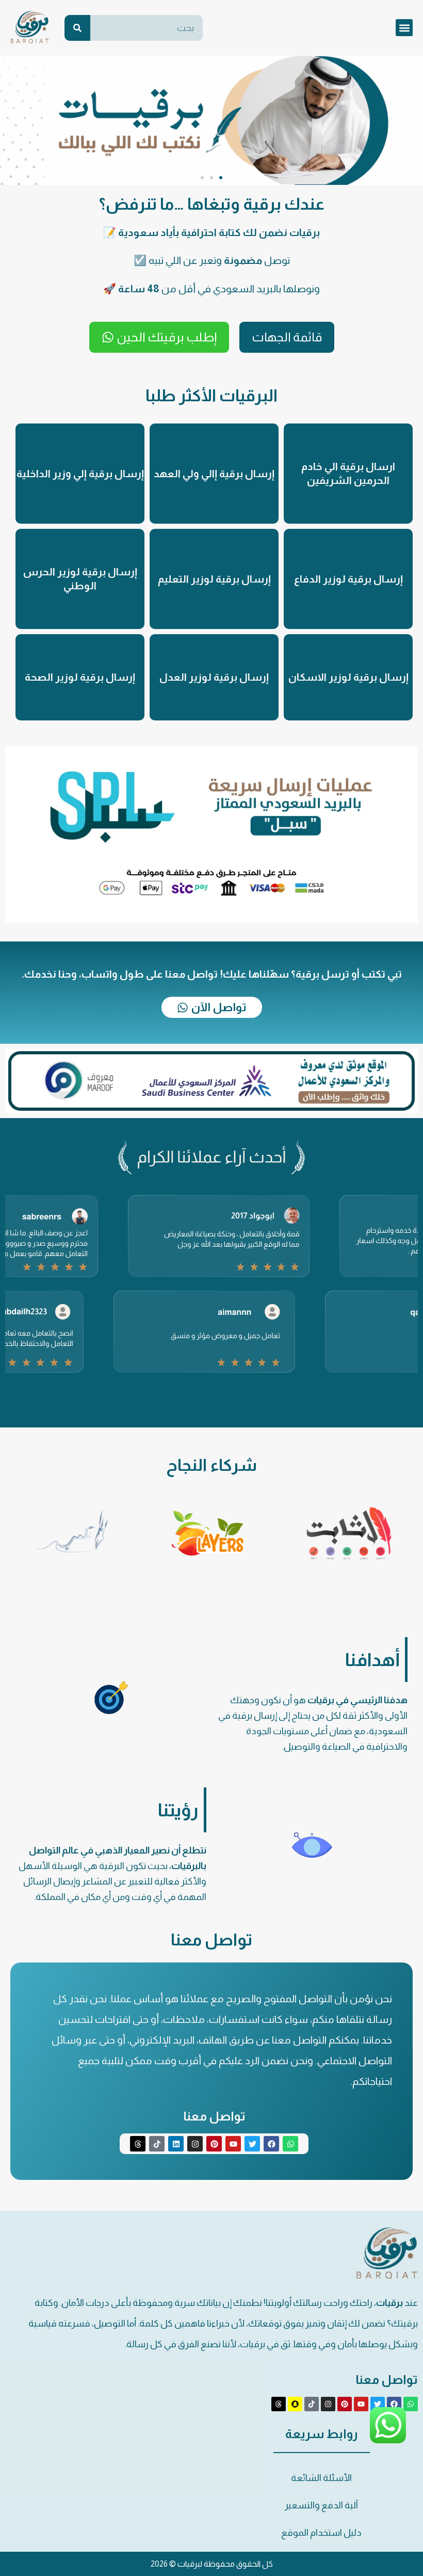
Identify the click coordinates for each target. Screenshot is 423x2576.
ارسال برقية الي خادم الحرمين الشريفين (348, 473)
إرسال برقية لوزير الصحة (80, 677)
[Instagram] (195, 2144)
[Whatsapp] (290, 2144)
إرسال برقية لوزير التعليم (214, 579)
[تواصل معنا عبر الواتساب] (388, 2441)
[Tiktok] (157, 2144)
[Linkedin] (176, 2144)
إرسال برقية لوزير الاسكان (348, 677)
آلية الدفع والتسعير (321, 2505)
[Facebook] (271, 2144)
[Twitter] (252, 2144)
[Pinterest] (214, 2144)
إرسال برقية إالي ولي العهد (214, 474)
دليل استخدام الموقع (321, 2533)
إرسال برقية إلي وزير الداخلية (80, 474)
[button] (404, 28)
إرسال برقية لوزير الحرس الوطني (80, 579)
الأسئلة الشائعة (321, 2478)
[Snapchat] (295, 2404)
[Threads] (138, 2144)
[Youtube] (233, 2144)
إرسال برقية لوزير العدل (214, 677)
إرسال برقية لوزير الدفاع (348, 579)
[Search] (77, 28)
